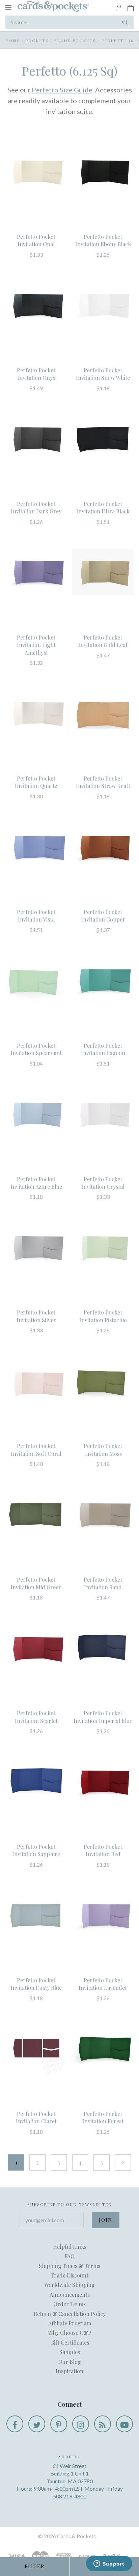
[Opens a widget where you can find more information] (109, 2564)
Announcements (70, 2295)
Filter (35, 2566)
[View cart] (131, 7)
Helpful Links (70, 2247)
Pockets (37, 40)
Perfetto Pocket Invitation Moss (103, 1450)
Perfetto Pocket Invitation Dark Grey (36, 507)
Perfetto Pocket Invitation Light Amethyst (36, 645)
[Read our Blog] (103, 2424)
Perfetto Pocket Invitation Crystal (103, 1183)
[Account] (119, 7)
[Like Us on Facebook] (15, 2424)
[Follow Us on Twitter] (37, 2424)
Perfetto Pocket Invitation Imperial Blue (103, 1717)
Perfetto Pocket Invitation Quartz (36, 782)
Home (13, 40)
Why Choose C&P (70, 2333)
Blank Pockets (75, 40)
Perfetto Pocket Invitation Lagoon (103, 1049)
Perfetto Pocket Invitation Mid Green (36, 1583)
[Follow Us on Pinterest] (59, 2424)
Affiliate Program (70, 2323)
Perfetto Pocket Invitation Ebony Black (103, 240)
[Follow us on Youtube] (124, 2424)
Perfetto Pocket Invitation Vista (36, 916)
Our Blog (70, 2362)
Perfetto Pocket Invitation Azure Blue (36, 1183)
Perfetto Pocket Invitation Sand (103, 1583)
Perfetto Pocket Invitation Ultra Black (103, 507)
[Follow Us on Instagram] (81, 2424)
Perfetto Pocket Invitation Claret (36, 2117)
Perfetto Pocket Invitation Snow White (103, 374)
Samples (70, 2352)
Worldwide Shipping (69, 2285)
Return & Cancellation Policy (70, 2314)
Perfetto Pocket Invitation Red (103, 1850)
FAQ (69, 2256)
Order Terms (69, 2304)
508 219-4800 (70, 2496)
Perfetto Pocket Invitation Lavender (103, 1984)
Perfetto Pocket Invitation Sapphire (36, 1850)
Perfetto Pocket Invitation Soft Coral (36, 1450)
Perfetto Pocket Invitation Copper (103, 916)
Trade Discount (69, 2275)
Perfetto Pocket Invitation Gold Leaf (103, 641)
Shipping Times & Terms (69, 2266)
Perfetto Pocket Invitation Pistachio (103, 1316)
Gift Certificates (70, 2342)
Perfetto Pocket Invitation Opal (36, 240)
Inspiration (69, 2371)
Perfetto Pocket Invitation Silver (36, 1316)
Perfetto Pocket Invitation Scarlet (36, 1717)
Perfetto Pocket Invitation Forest (103, 2117)
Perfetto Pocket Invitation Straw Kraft (103, 782)
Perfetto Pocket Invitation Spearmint (36, 1049)
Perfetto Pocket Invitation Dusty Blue (36, 1984)
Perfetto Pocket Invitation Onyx (36, 374)
